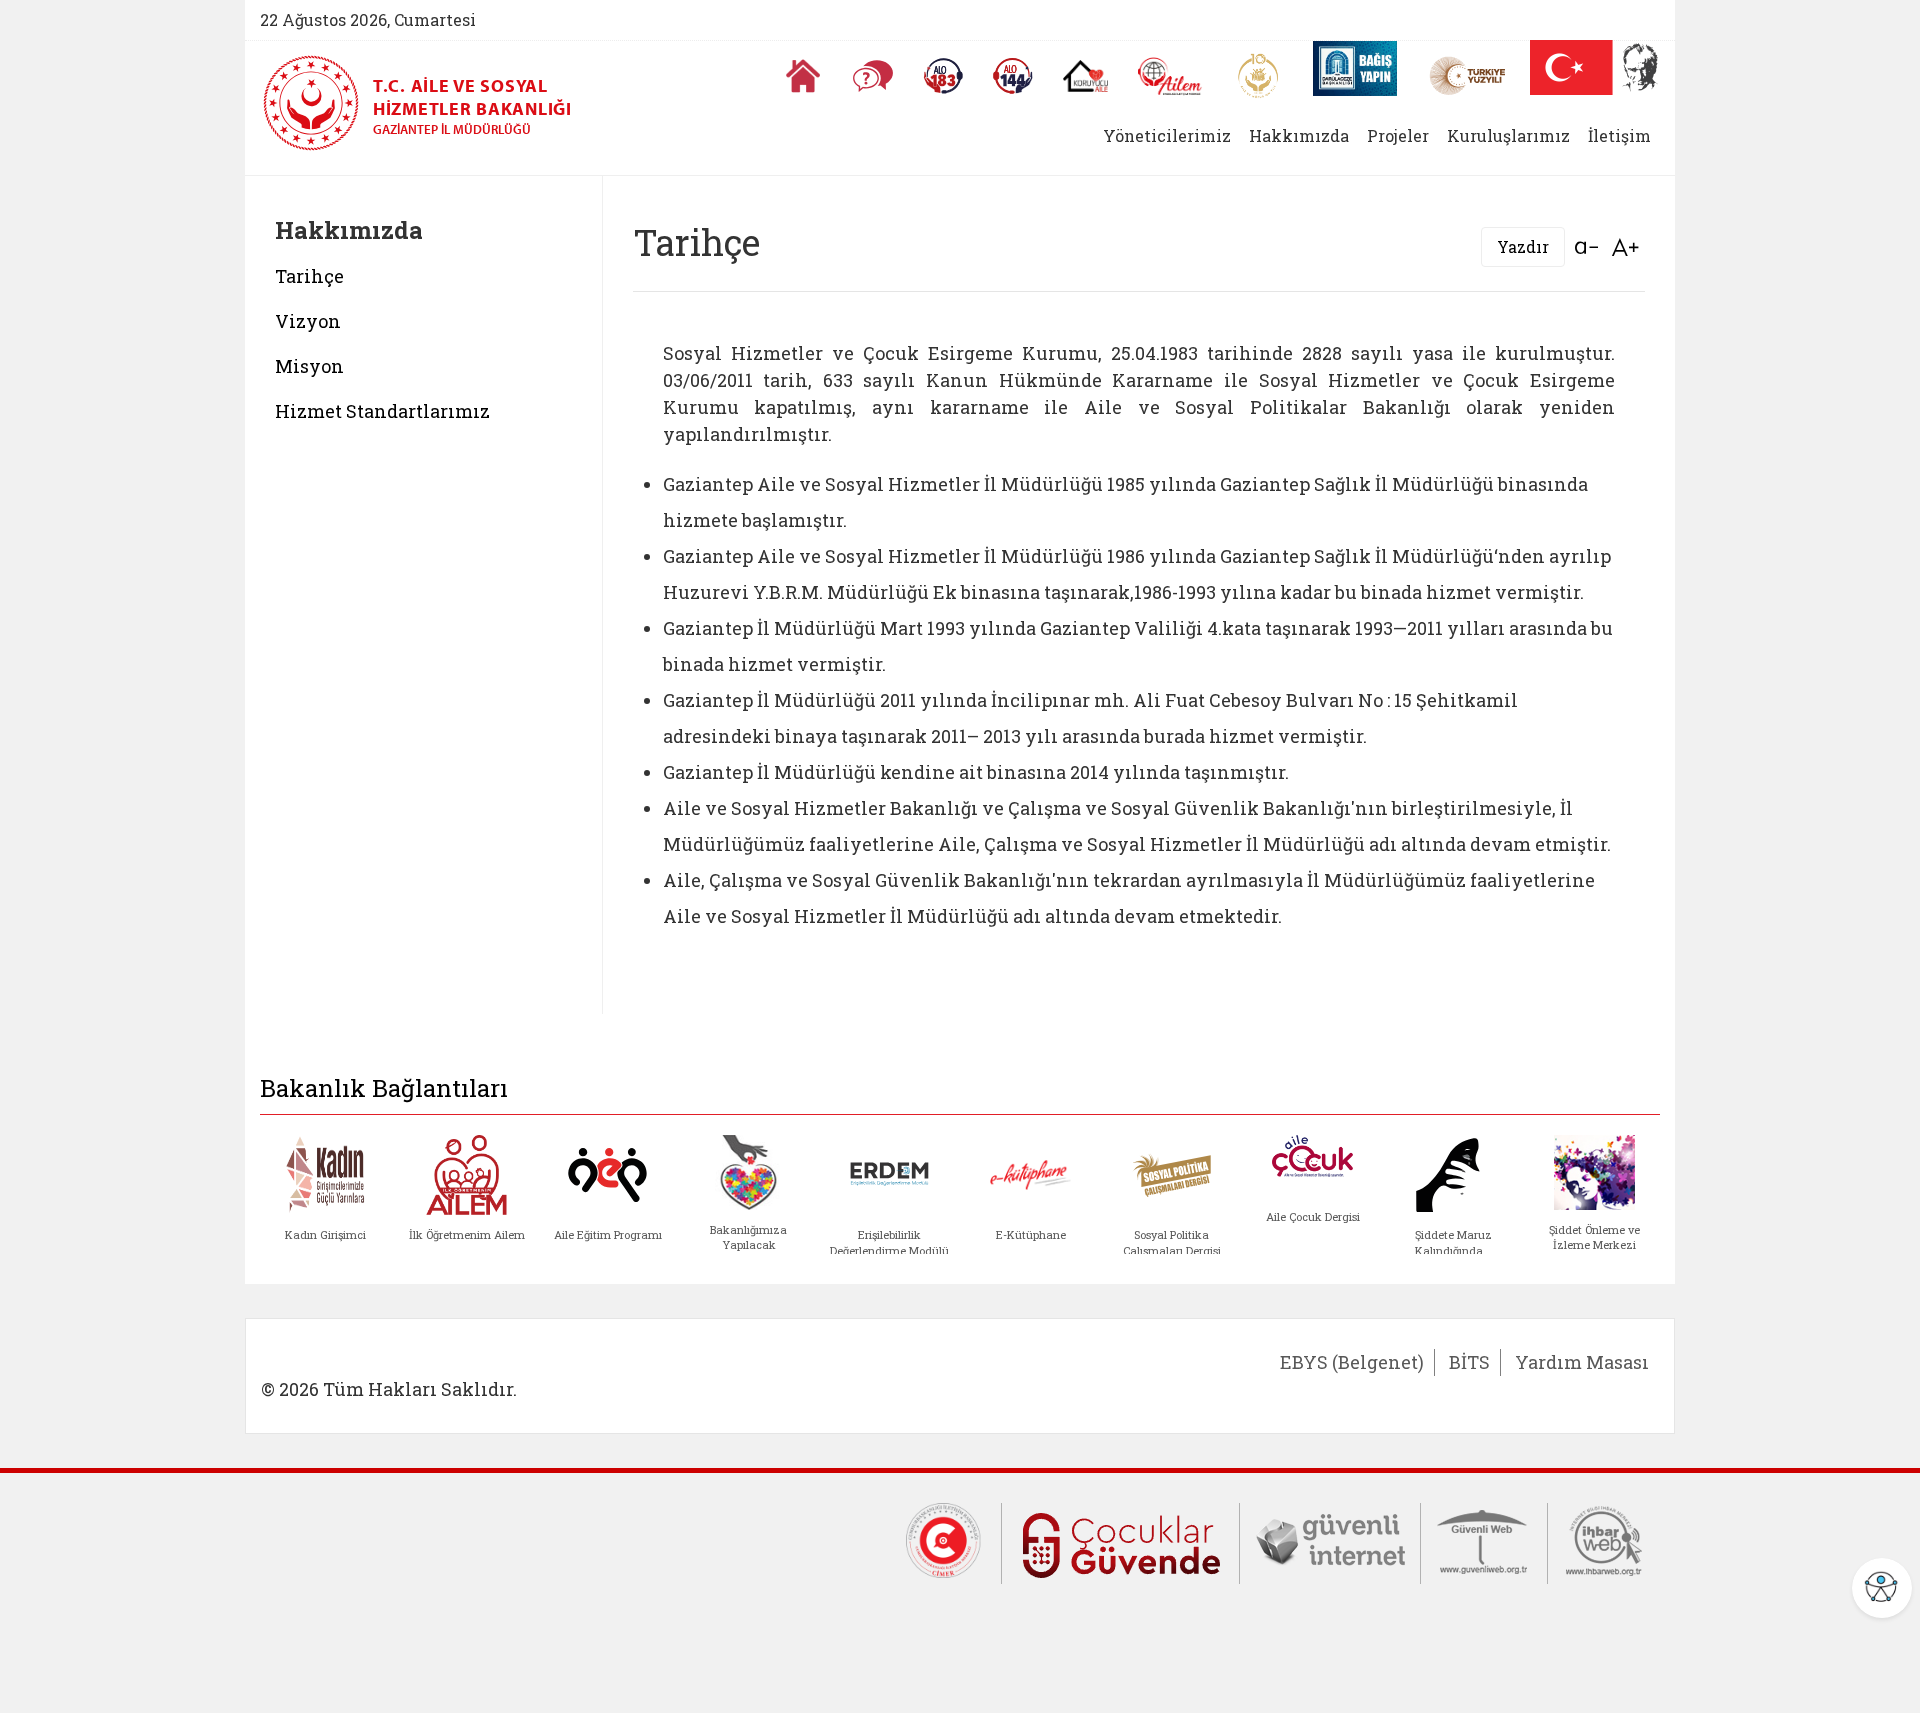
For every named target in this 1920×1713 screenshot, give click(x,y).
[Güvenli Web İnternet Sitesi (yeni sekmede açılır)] (1484, 1539)
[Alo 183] (943, 76)
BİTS (1469, 1362)
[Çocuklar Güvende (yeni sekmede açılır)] (1120, 1542)
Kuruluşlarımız (1508, 135)
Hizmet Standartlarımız (382, 411)
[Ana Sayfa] (803, 76)
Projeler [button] (1398, 135)
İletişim (1619, 135)
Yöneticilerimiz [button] (1167, 135)
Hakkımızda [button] (1299, 135)
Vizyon (308, 321)
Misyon (309, 366)
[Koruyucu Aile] (1085, 76)
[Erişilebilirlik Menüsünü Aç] (1882, 1588)
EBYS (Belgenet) (1352, 1362)
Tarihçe (309, 276)
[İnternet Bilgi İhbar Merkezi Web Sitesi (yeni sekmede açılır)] (1604, 1539)
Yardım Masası (1582, 1362)
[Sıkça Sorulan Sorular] (873, 76)
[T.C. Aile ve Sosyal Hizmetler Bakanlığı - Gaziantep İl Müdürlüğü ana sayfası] (318, 103)
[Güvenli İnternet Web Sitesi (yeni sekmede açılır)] (1330, 1539)
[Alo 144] (1013, 76)
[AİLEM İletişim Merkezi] (1170, 76)
